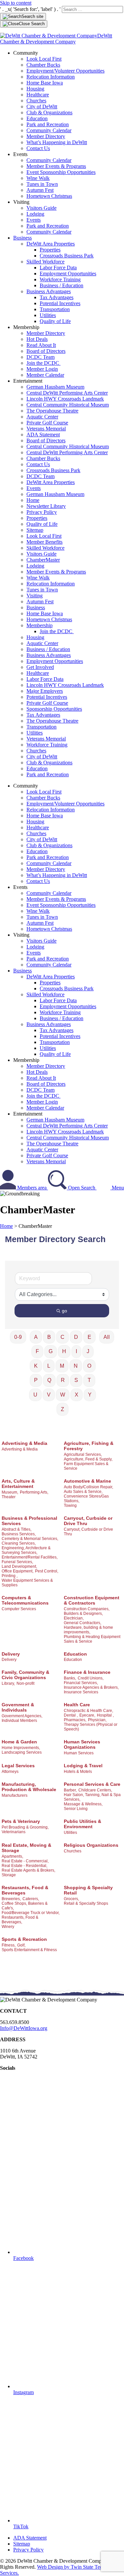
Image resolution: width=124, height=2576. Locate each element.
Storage (9, 1875)
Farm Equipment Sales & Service (86, 1466)
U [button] (35, 1395)
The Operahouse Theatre (52, 411)
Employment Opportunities (68, 274)
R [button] (63, 1380)
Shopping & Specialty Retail (88, 1890)
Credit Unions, (91, 1678)
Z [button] (62, 1409)
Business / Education (62, 285)
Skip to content (16, 3)
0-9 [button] (18, 1337)
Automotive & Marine (87, 1481)
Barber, (70, 1790)
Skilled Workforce (45, 262)
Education (37, 118)
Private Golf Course (47, 423)
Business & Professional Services (29, 1521)
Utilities (48, 315)
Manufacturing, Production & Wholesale (29, 1787)
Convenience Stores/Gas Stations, (86, 1499)
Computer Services (19, 1609)
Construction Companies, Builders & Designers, (87, 1611)
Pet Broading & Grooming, (25, 1827)
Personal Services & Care (92, 1784)
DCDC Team (41, 357)
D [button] (76, 1337)
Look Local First (44, 59)
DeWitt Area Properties (51, 244)
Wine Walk (38, 178)
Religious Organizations (91, 1845)
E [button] (89, 1337)
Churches (36, 101)
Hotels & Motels (78, 1772)
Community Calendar (49, 130)
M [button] (62, 1366)
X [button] (77, 1395)
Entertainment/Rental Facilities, (30, 1557)
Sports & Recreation (24, 1939)
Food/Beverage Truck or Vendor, (31, 1913)
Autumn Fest (40, 190)
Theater (9, 1497)
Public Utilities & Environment (83, 1824)
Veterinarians (14, 1832)
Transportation (55, 309)
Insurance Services (81, 1692)
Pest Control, (47, 1571)
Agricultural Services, (83, 1454)
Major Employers (45, 691)
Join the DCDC (43, 363)
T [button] (89, 1380)
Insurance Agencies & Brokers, (91, 1687)
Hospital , (105, 1715)
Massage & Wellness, (83, 1804)
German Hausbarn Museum (55, 387)
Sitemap (35, 530)
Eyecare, (87, 1715)
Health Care (77, 1705)
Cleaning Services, (19, 1543)
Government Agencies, (22, 1716)
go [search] (64, 1311)
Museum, (10, 1492)
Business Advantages (49, 291)
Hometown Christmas (49, 196)
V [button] (49, 1395)
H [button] (64, 1351)
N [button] (76, 1366)
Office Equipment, (18, 1571)
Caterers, (31, 1899)
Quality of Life (55, 321)
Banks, (70, 1678)
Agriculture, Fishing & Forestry (89, 1446)
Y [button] (90, 1395)
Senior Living (76, 1809)
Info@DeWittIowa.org (24, 2028)
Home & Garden (19, 1742)
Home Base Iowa (45, 83)
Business (22, 238)
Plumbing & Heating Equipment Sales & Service (92, 1639)
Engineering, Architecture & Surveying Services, (26, 1550)
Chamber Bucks (43, 65)
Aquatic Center (42, 417)
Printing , (10, 1576)
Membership (40, 625)
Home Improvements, (21, 1748)
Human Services (79, 1753)
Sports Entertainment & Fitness (29, 1950)
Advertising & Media (24, 1443)
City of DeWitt (42, 107)
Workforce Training (60, 279)
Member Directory (46, 136)
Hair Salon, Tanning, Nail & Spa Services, (92, 1797)
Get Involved (40, 667)
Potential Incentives (60, 303)
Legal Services (18, 1766)
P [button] (36, 1380)
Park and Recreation (48, 124)
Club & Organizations (49, 112)
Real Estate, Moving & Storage (26, 1848)
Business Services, (19, 1534)
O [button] (89, 1366)
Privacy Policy (42, 512)
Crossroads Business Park (67, 256)
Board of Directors (46, 351)
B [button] (49, 1337)
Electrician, (74, 1618)
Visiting (35, 596)
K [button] (36, 1366)
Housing (35, 89)
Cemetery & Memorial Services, (30, 1539)
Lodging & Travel (83, 1766)
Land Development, (19, 1566)
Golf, (21, 1945)
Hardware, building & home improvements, (88, 1630)
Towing (70, 1506)
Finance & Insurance (87, 1672)
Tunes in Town (42, 184)
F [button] (37, 1351)
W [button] (63, 1395)
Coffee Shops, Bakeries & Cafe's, (25, 1906)
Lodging (35, 214)
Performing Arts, (34, 1492)
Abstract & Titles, (17, 1529)
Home (33, 500)
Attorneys (10, 1772)
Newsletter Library (46, 506)
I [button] (76, 1351)
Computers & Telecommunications (25, 1600)
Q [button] (49, 1380)
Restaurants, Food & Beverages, (20, 1920)
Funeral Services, (17, 1562)
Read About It (41, 345)
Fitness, (9, 1945)
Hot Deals (37, 339)
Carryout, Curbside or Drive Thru (88, 1521)
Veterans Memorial (46, 429)
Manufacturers (15, 1795)
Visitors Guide (41, 208)
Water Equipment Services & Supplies (27, 1583)
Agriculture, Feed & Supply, (88, 1459)
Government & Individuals (18, 1707)
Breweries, (11, 1899)
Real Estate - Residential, (24, 1866)
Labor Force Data (58, 268)
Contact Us (38, 148)
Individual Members (19, 1721)
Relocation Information (51, 77)
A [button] (36, 1337)
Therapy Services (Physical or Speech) (91, 1727)
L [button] (49, 1366)
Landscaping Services (22, 1752)
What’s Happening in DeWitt (57, 142)
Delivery (11, 1654)
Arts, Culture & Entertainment (18, 1484)
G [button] (51, 1351)
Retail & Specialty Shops (86, 1903)
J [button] (88, 1351)
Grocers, (71, 1899)
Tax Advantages (57, 297)
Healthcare (38, 95)
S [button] (76, 1380)
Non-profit (25, 1683)
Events (34, 220)
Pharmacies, (75, 1720)
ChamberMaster (43, 560)
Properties (50, 250)
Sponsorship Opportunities (54, 709)
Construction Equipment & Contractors (92, 1600)
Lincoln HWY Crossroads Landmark (65, 399)
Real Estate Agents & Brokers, (28, 1870)
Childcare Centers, (95, 1790)
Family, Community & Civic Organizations (25, 1675)
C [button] (62, 1337)
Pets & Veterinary (21, 1821)
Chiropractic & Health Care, (88, 1711)
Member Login (42, 369)
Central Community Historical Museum (68, 405)
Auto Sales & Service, (83, 1492)
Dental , (71, 1715)
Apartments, (12, 1856)
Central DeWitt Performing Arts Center (67, 393)
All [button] (107, 1337)
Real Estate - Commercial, (25, 1861)
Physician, (97, 1720)
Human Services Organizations (82, 1744)
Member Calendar (45, 375)
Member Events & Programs (56, 166)
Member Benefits (44, 542)
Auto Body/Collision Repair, (88, 1487)
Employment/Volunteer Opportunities (65, 71)
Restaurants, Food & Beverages (25, 1890)
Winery (8, 1927)
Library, (8, 1683)
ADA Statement (43, 435)
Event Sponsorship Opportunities (61, 172)
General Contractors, (83, 1623)
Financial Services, (81, 1683)
